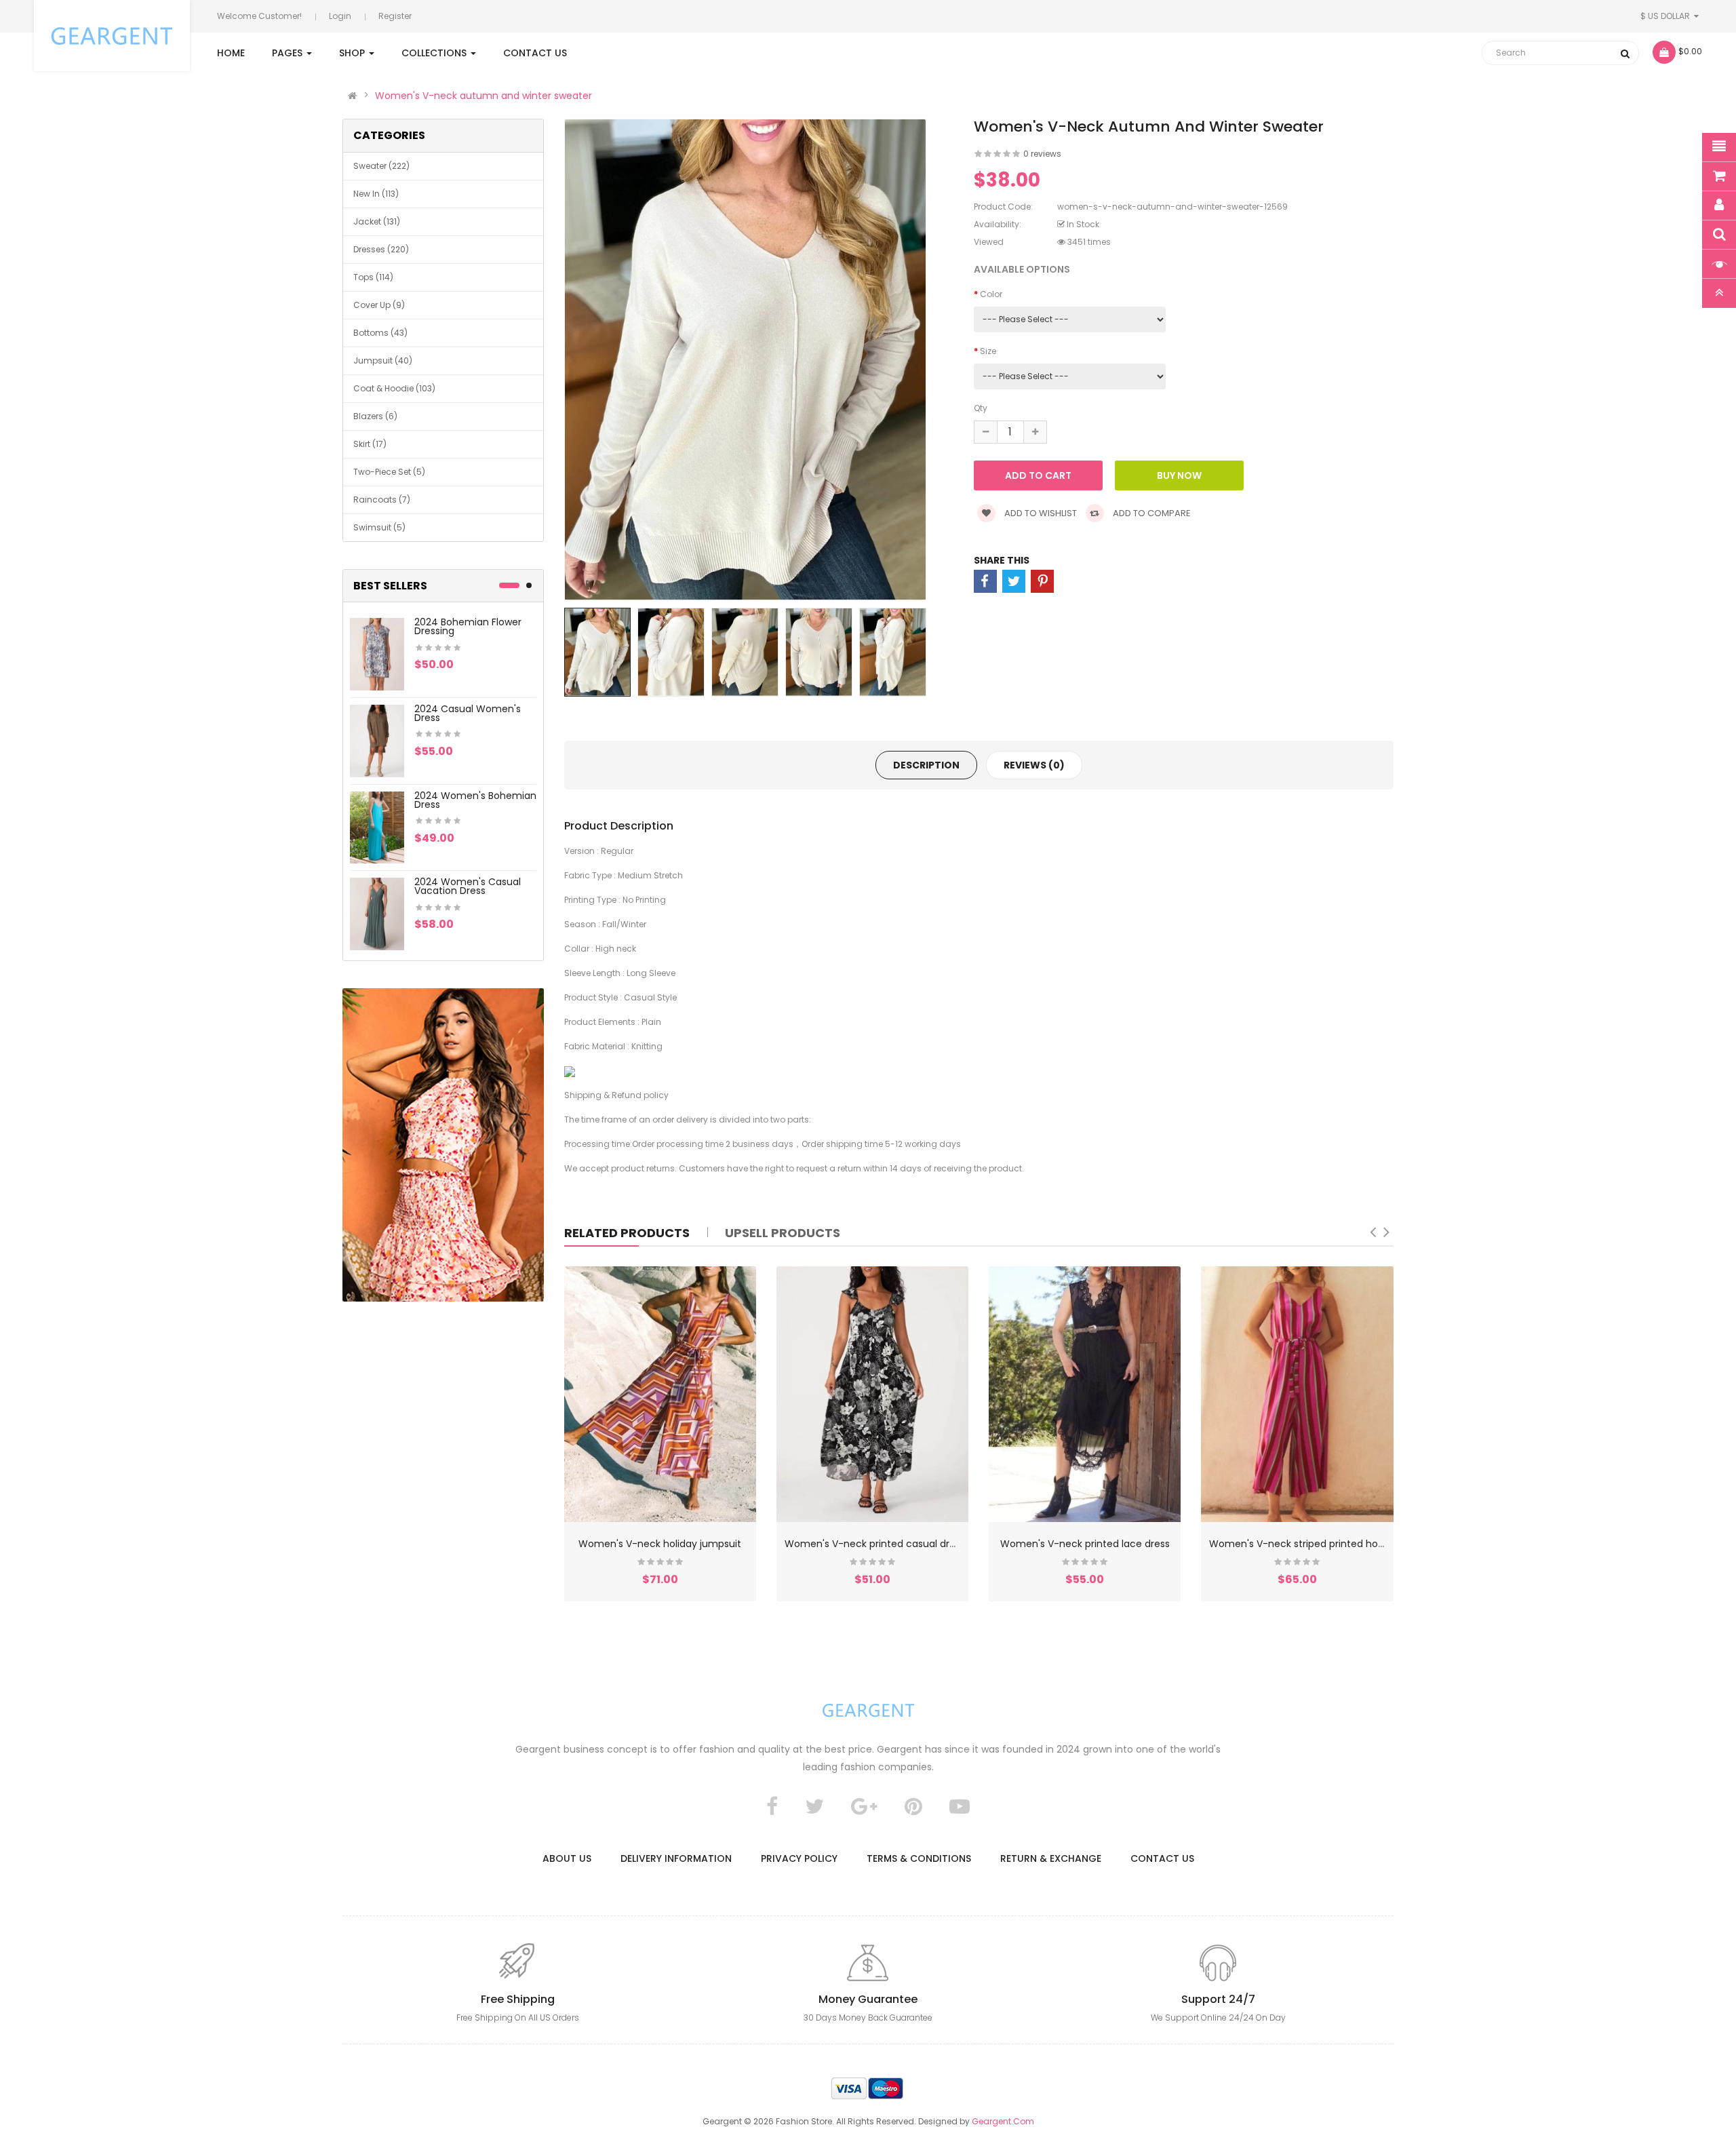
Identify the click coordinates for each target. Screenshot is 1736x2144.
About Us (567, 1858)
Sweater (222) (381, 166)
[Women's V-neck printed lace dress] (1085, 1395)
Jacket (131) (377, 221)
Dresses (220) (381, 249)
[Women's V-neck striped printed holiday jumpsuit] (1297, 1395)
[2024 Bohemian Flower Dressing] (377, 654)
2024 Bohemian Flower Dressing (468, 626)
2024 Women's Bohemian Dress (475, 800)
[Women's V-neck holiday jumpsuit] (660, 1395)
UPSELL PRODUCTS (783, 1233)
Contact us (1162, 1858)
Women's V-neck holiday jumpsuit (660, 1544)
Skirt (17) (370, 444)
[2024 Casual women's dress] (377, 740)
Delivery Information (676, 1858)
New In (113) (376, 194)
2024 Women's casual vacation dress (468, 886)
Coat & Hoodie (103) (394, 388)
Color (991, 294)
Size (988, 351)
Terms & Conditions (919, 1858)
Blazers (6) (375, 416)
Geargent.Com (1003, 2121)
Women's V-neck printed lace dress (1085, 1544)
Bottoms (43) (380, 333)
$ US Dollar (1667, 16)
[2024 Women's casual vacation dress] (377, 913)
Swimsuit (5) (379, 527)
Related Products (627, 1233)
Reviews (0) (1034, 765)
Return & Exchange (1051, 1858)
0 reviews (1042, 154)
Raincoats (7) (382, 500)
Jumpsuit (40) (383, 360)
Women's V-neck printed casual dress (875, 1544)
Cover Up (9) (379, 305)
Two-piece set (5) (389, 472)
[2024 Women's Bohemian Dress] (377, 826)
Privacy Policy (799, 1858)
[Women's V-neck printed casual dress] (872, 1395)
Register (395, 16)
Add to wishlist (1040, 513)
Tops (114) (373, 277)
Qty (981, 408)
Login (340, 16)
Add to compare (1151, 513)
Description (926, 765)
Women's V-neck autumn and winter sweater (484, 96)
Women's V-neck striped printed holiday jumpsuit (1326, 1544)
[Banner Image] (443, 1145)
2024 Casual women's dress (468, 713)
